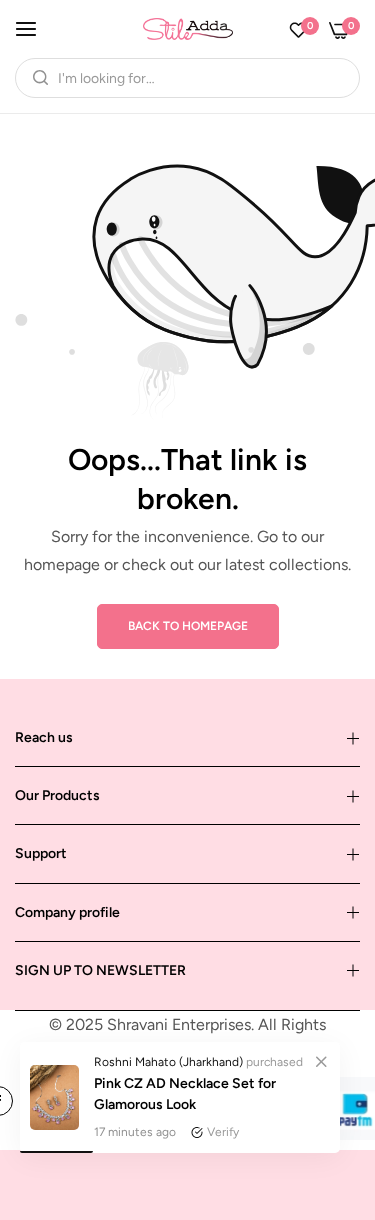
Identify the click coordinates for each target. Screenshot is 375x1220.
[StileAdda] (188, 28)
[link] (321, 1061)
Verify (223, 1132)
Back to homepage (188, 626)
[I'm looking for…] (35, 78)
